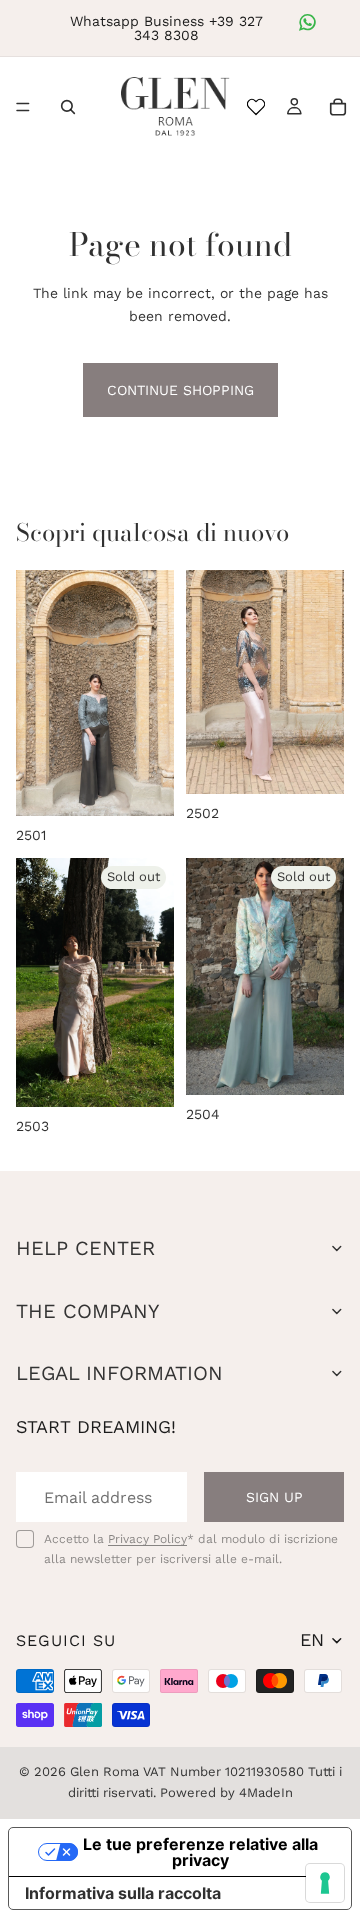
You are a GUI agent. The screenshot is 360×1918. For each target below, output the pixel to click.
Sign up (274, 1497)
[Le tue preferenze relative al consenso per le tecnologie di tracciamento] (325, 1883)
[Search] (68, 107)
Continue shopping (180, 390)
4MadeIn (266, 1792)
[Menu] (23, 107)
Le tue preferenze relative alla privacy (200, 1852)
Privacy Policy (147, 1539)
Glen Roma (104, 1771)
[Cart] (338, 107)
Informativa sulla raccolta (123, 1893)
